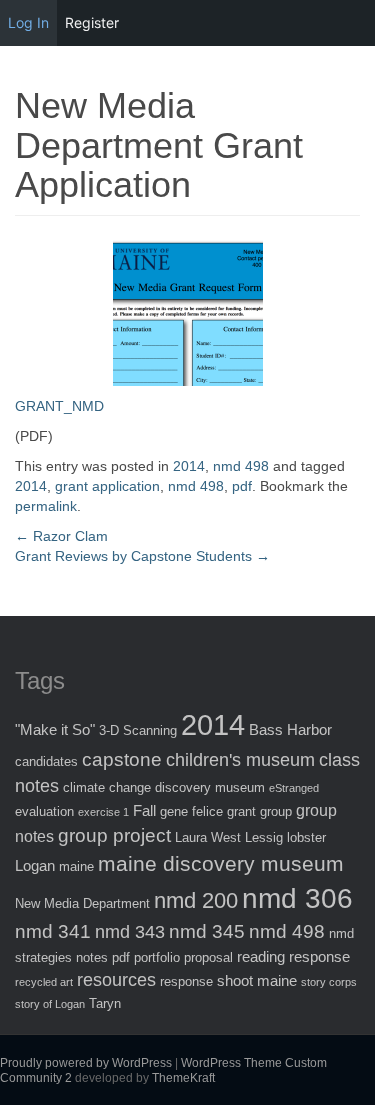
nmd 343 (130, 932)
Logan (35, 865)
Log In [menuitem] (28, 22)
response (186, 981)
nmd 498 (241, 466)
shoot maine (257, 980)
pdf (242, 486)
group (276, 811)
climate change (107, 787)
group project (114, 835)
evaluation (44, 811)
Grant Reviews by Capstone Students (142, 556)
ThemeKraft (183, 1078)
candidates (46, 761)
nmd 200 (196, 900)
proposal (208, 957)
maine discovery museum (221, 863)
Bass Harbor (290, 729)
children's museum (240, 760)
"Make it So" (55, 729)
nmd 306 (297, 898)
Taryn (105, 1003)
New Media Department (82, 903)
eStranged (294, 788)
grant (241, 811)
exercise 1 (103, 812)
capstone (122, 759)
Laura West (208, 837)
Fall (144, 810)
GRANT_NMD (59, 406)
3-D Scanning (138, 730)
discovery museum (210, 787)
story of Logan (50, 1004)
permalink (46, 506)
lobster (306, 837)
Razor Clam (61, 536)
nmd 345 (207, 931)
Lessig (264, 837)
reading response (293, 956)
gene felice (191, 811)
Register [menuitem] (92, 22)
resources (116, 980)
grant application (107, 486)
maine (76, 866)
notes (92, 957)
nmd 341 (53, 931)
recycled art (44, 982)
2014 (189, 466)
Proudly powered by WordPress (86, 1063)
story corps (329, 982)
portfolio (157, 957)
